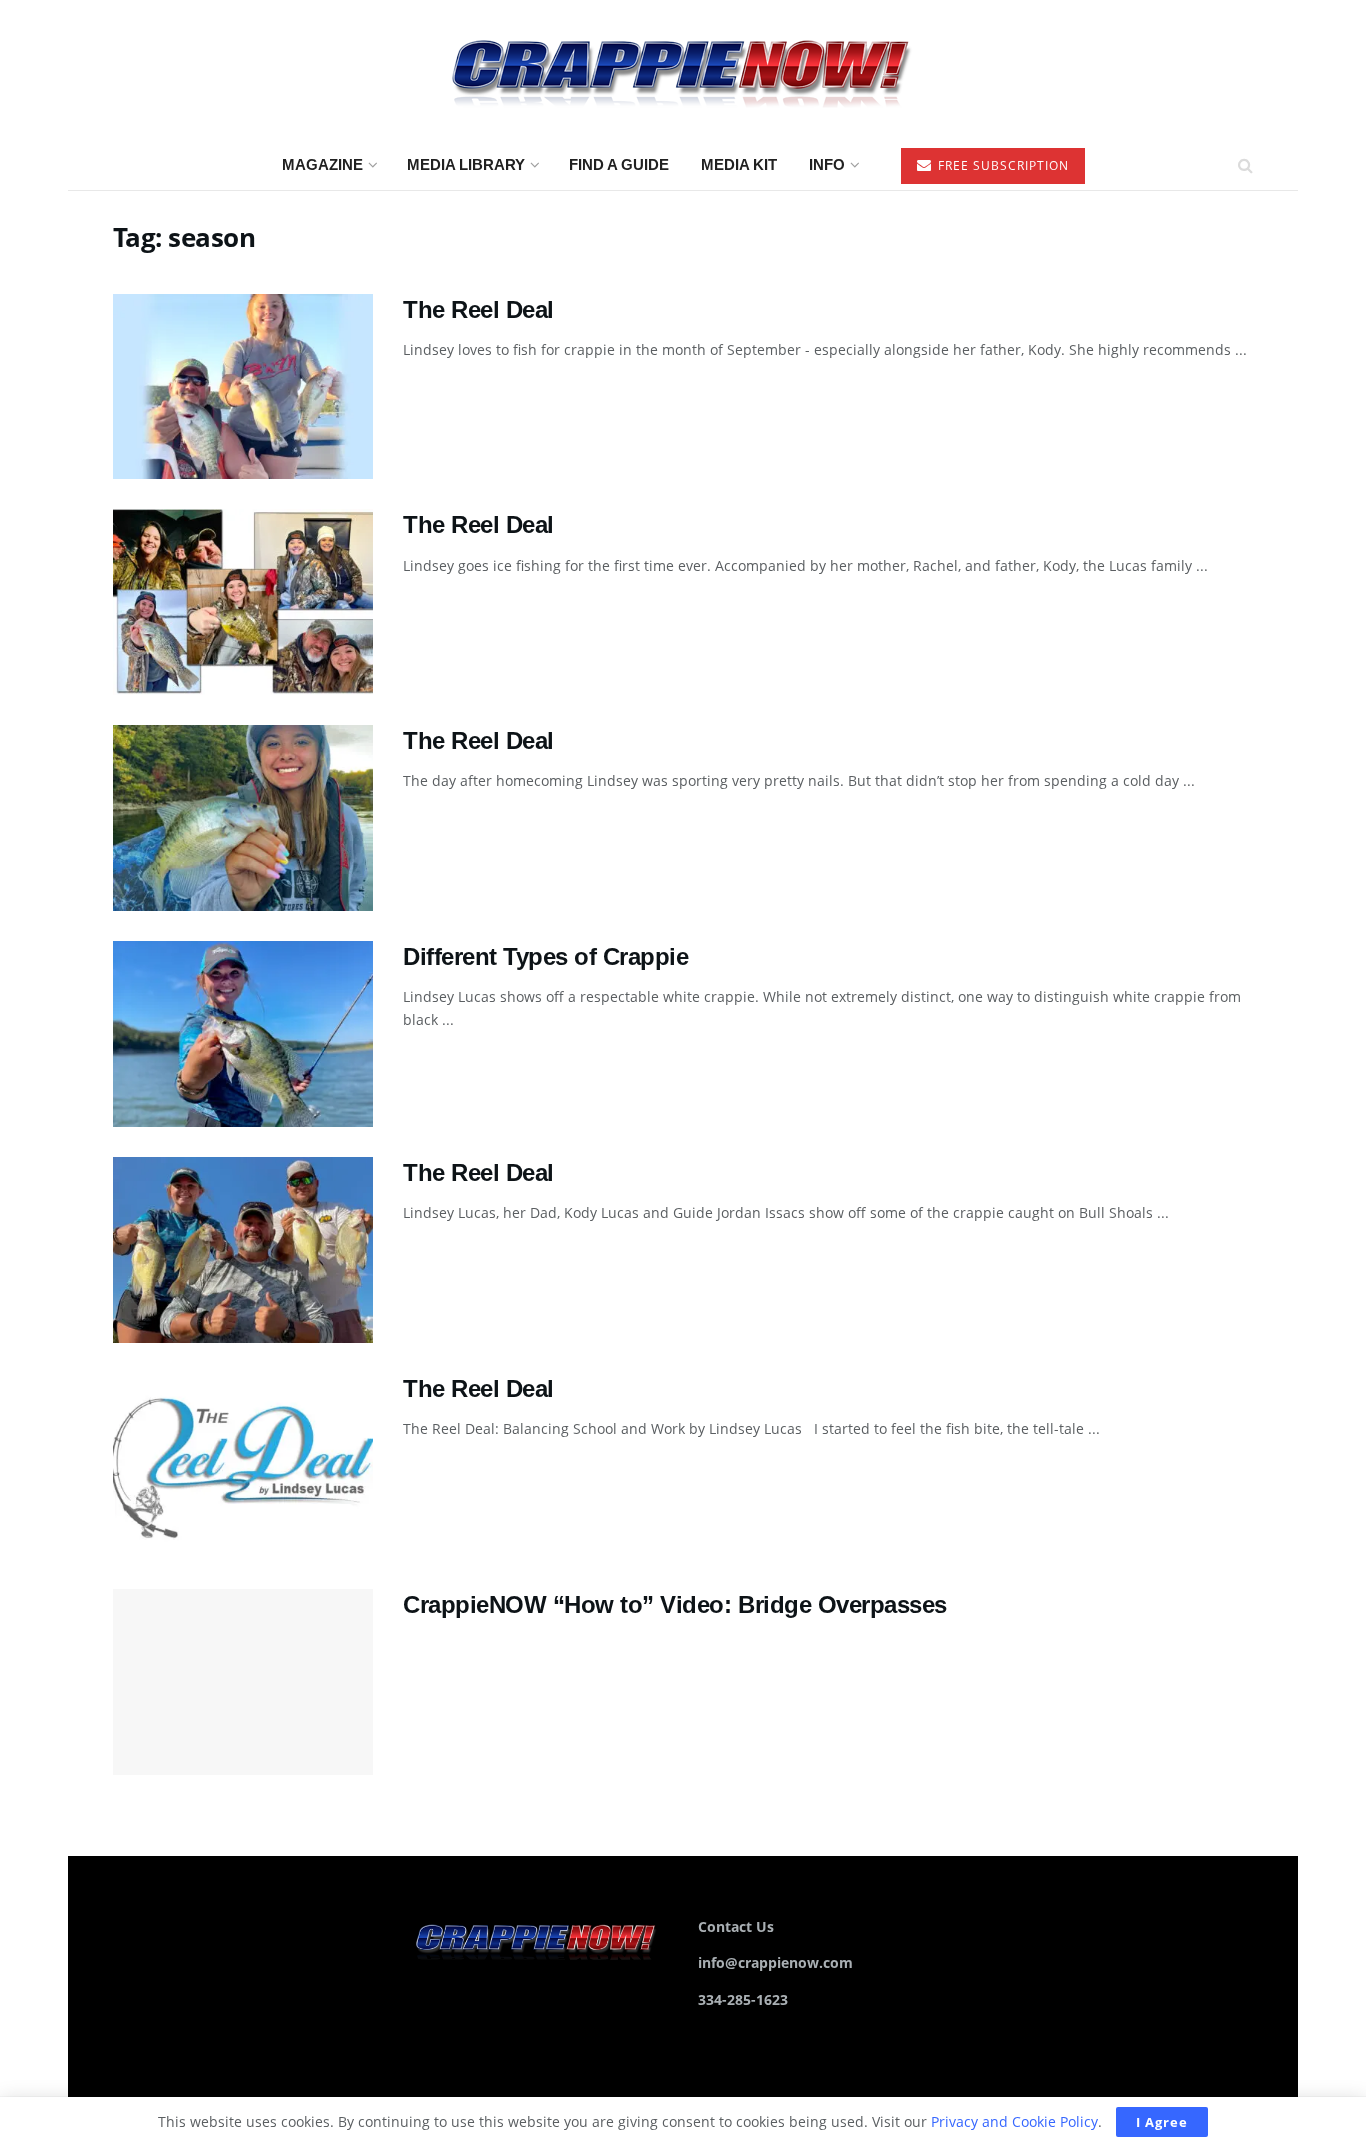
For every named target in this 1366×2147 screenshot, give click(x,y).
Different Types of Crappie (546, 956)
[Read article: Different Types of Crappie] (243, 1034)
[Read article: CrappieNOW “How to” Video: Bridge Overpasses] (243, 1682)
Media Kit (739, 164)
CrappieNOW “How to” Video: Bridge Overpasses (675, 1604)
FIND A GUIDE (619, 164)
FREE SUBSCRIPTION (1001, 165)
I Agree (1162, 2122)
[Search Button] (1245, 165)
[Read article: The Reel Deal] (243, 387)
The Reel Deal (478, 309)
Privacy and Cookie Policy (1014, 2121)
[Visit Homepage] (683, 70)
